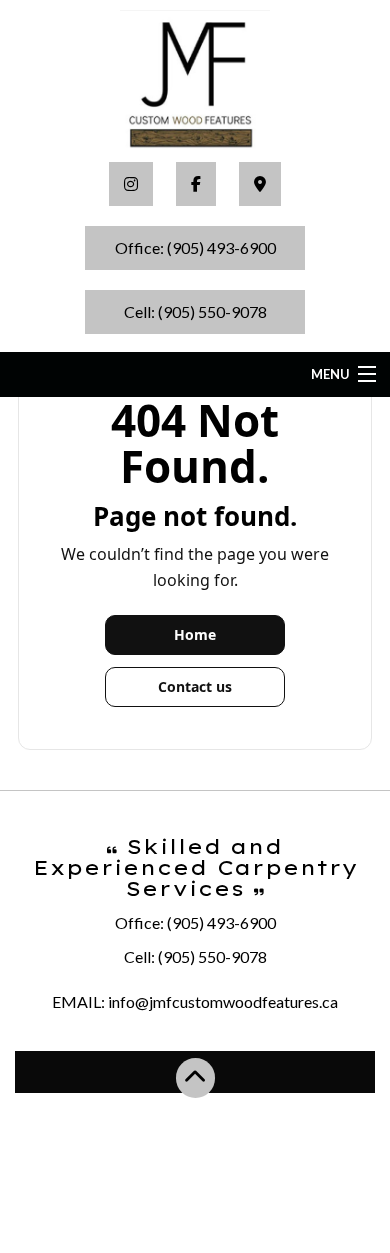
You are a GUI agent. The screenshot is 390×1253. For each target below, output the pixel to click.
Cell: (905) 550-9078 (195, 311)
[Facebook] (196, 184)
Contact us (195, 686)
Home (195, 634)
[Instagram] (131, 184)
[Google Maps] (260, 184)
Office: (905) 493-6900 (195, 247)
